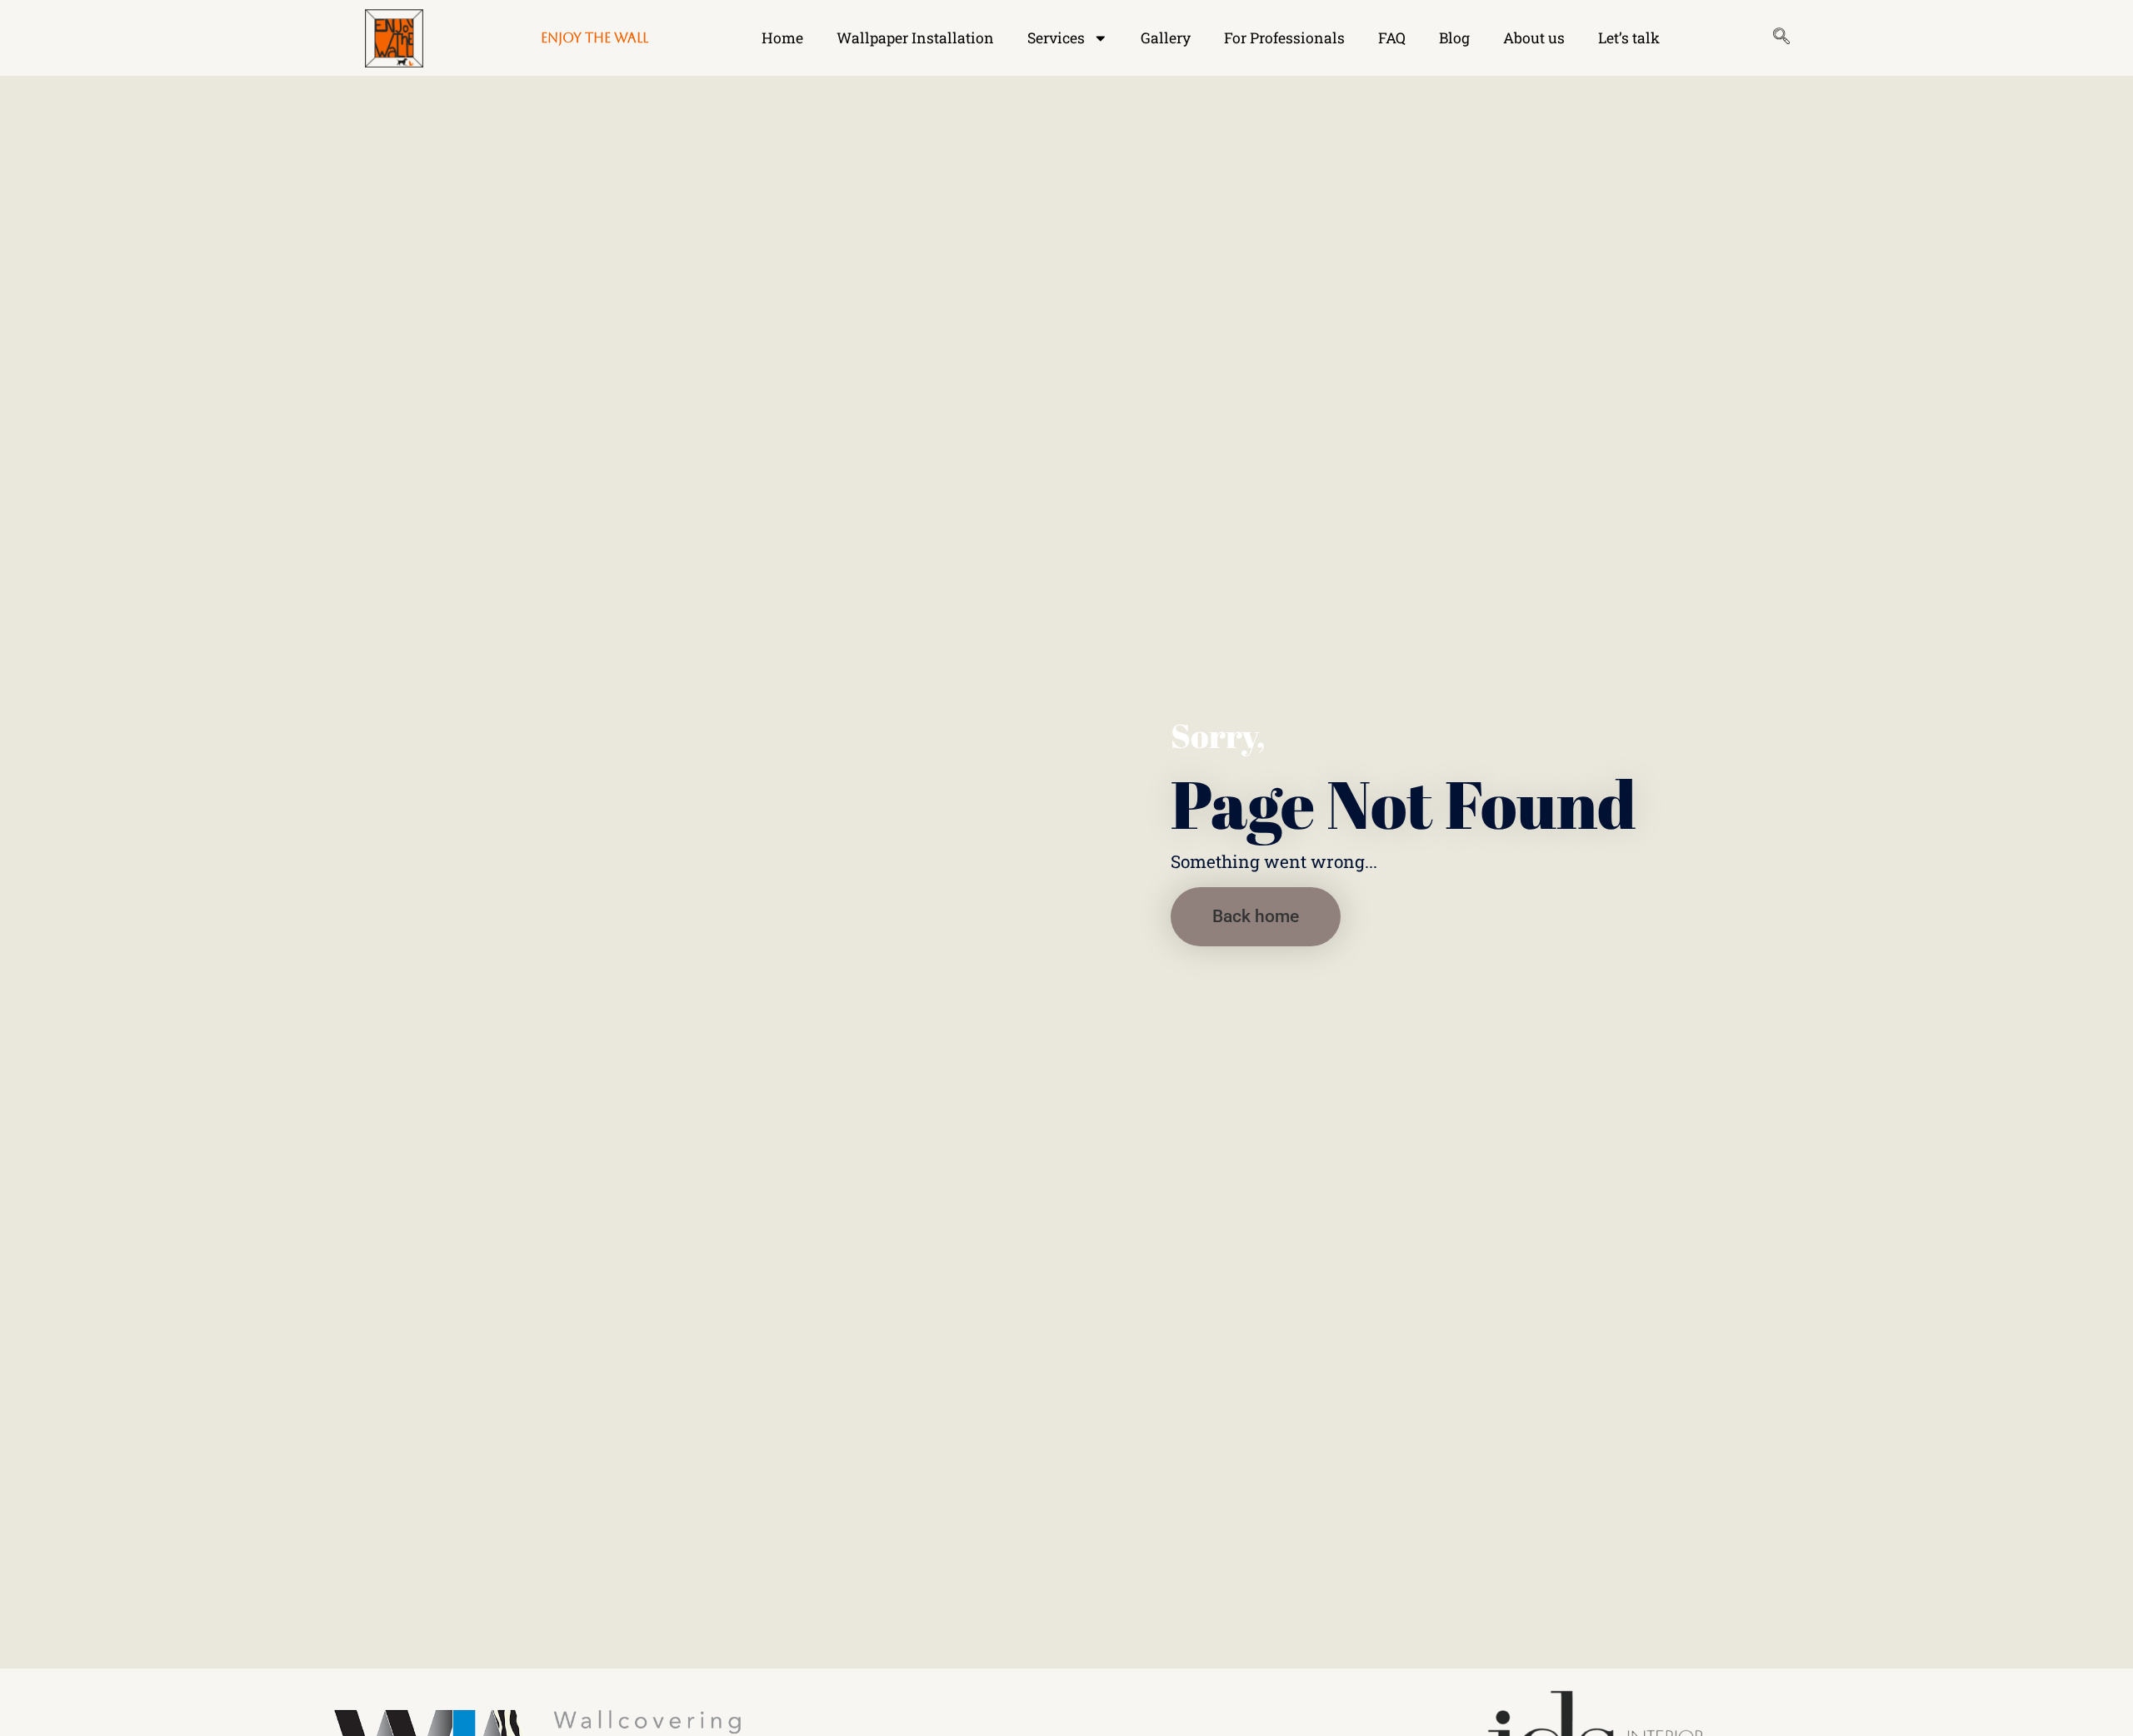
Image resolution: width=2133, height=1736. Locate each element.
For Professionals (1284, 38)
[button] (1256, 917)
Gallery (1166, 38)
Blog (1454, 38)
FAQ (1392, 38)
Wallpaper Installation (915, 38)
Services (1056, 38)
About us (1534, 38)
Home (782, 38)
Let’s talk (1629, 38)
